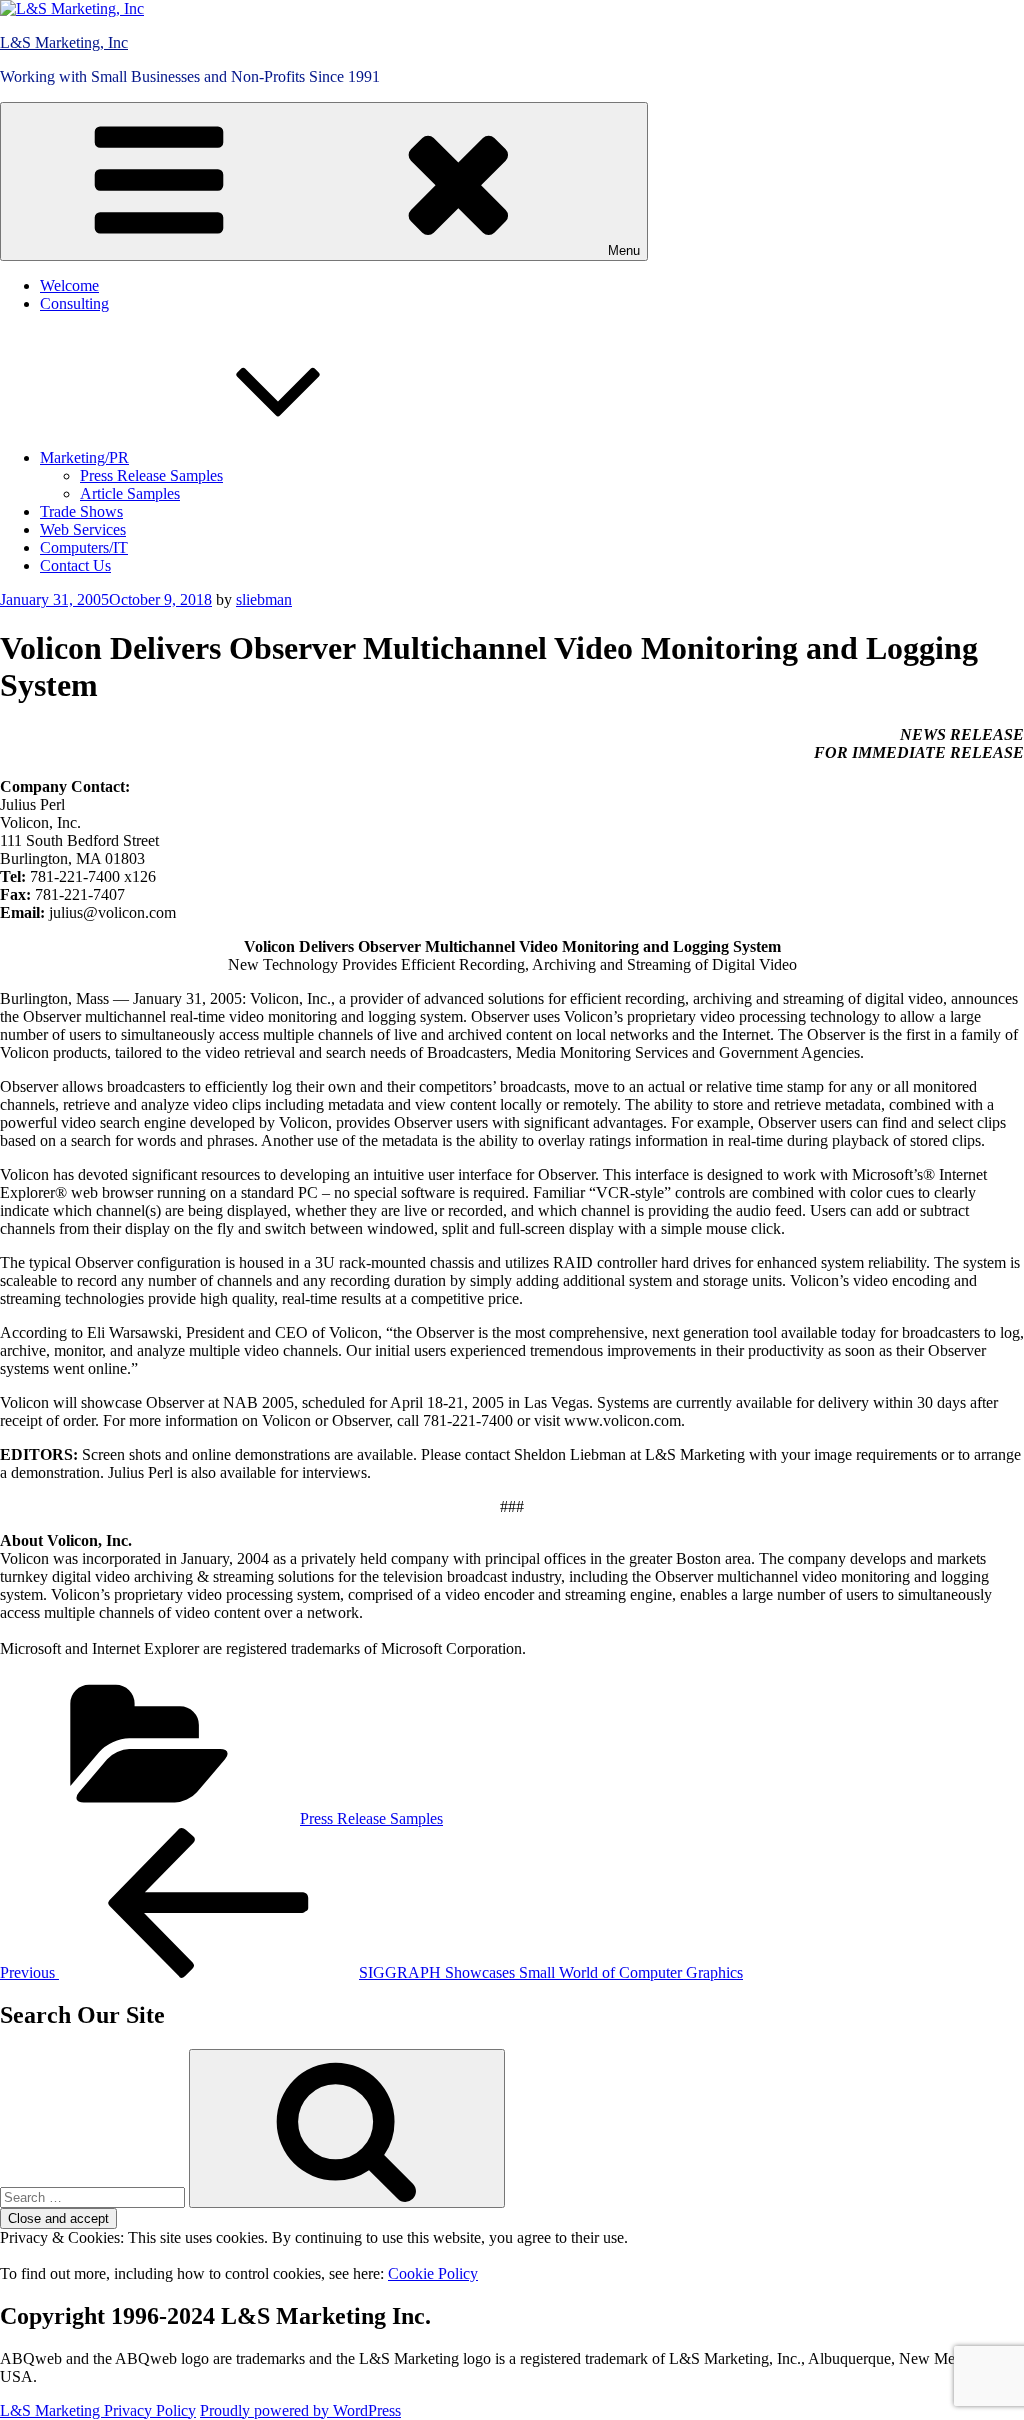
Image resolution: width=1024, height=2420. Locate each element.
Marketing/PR (84, 457)
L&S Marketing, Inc (64, 42)
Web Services (83, 529)
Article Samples (130, 493)
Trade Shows (81, 511)
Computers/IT (84, 547)
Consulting (74, 303)
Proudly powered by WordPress (300, 2410)
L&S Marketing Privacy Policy (98, 2410)
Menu (624, 250)
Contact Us (75, 565)
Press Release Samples (151, 475)
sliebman (264, 599)
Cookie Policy (433, 2273)
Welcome (69, 285)
